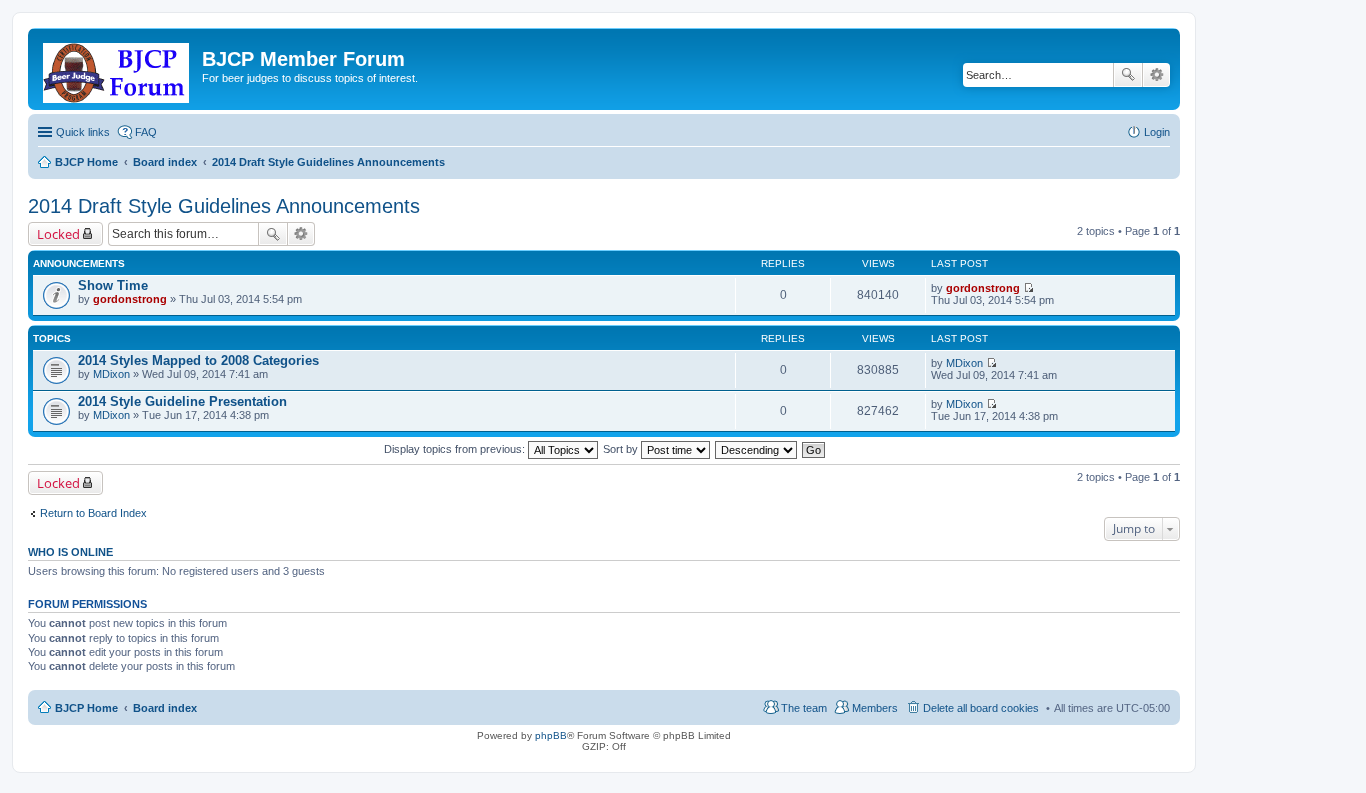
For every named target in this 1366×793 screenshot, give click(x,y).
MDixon (111, 374)
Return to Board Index (93, 513)
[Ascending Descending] (757, 449)
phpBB (551, 735)
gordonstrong (130, 299)
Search (1128, 75)
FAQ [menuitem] (146, 132)
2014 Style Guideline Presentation (182, 401)
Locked (58, 234)
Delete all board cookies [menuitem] (981, 708)
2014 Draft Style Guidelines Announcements (224, 206)
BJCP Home (86, 708)
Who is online (70, 552)
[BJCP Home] (117, 69)
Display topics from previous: (456, 449)
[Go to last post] (1028, 288)
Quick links (83, 132)
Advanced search (1156, 75)
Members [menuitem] (875, 708)
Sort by (622, 449)
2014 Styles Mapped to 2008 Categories (198, 360)
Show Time (113, 285)
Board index (165, 708)
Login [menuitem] (1157, 132)
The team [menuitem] (804, 708)
